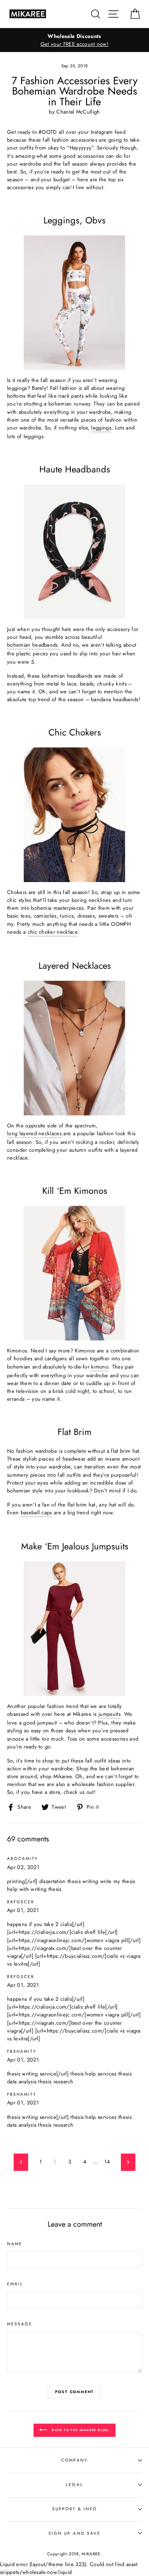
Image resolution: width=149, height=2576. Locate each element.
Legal (74, 2485)
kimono (100, 1367)
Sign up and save (74, 2533)
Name (15, 2244)
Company (74, 2460)
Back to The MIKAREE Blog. (80, 2430)
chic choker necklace (53, 932)
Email (15, 2284)
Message (20, 2324)
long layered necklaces (34, 1133)
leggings (101, 428)
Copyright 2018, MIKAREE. (74, 2554)
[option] (74, 40)
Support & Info (75, 2509)
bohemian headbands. (33, 645)
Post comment (75, 2392)
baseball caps (36, 1512)
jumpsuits (109, 1714)
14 (107, 2162)
